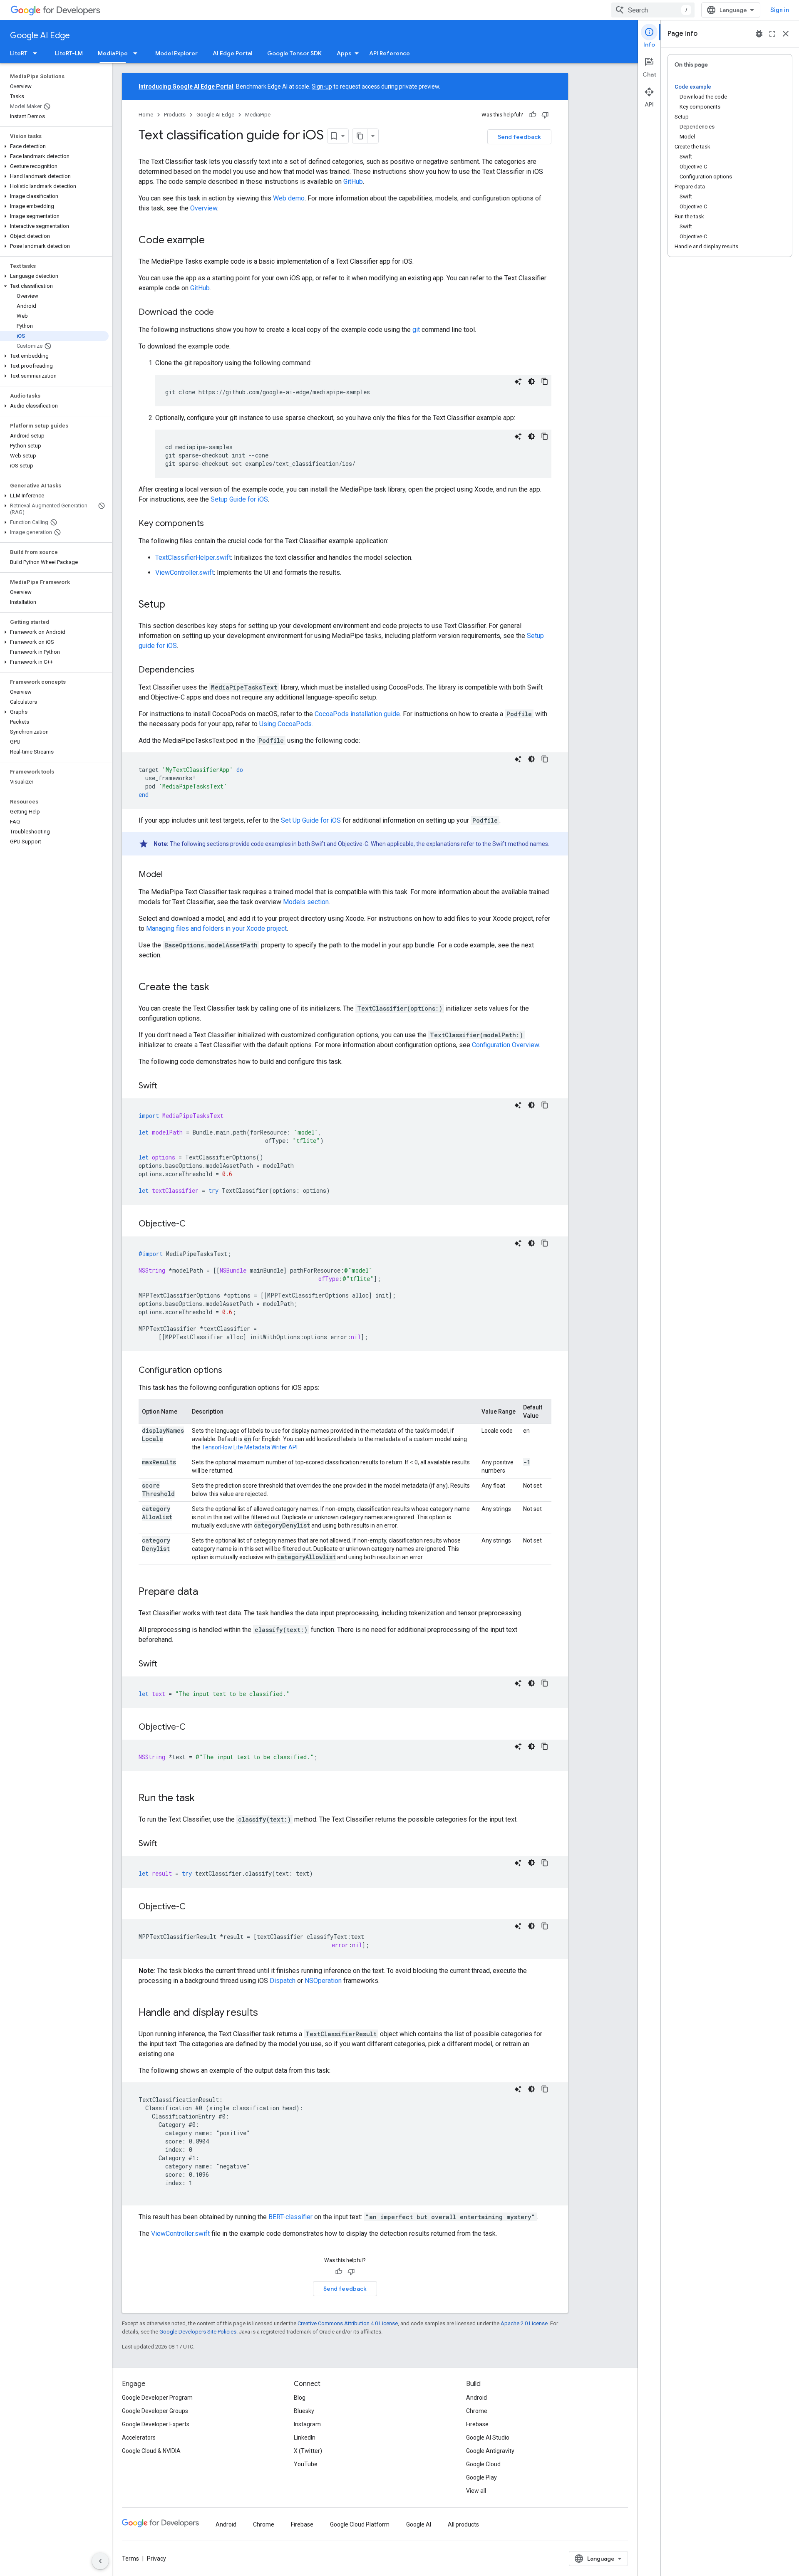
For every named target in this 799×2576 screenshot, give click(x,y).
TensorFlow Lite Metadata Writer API (250, 1447)
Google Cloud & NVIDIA (151, 2451)
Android (476, 2398)
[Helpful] (533, 115)
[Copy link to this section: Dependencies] (203, 670)
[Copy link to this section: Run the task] (203, 1799)
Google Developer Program (157, 2398)
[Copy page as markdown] (360, 136)
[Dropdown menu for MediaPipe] (138, 53)
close (786, 34)
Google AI (419, 2524)
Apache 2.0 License (524, 2323)
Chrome (477, 2411)
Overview (204, 208)
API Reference (390, 53)
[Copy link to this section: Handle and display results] (266, 2013)
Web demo (289, 198)
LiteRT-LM (69, 53)
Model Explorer (176, 53)
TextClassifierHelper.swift (193, 557)
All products (463, 2524)
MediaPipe (113, 53)
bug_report (759, 34)
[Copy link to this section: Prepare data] (206, 1592)
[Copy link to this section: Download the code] (222, 313)
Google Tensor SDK (294, 53)
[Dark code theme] (531, 381)
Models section (306, 902)
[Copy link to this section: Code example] (213, 241)
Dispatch (283, 1981)
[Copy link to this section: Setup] (174, 605)
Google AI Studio (488, 2438)
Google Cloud (483, 2464)
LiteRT (19, 53)
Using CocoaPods (285, 724)
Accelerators (139, 2438)
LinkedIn (305, 2438)
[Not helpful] (545, 115)
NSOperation (323, 1981)
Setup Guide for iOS (239, 499)
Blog (300, 2398)
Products (175, 115)
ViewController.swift (185, 572)
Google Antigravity (490, 2451)
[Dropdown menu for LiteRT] (37, 53)
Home (146, 115)
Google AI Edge (40, 36)
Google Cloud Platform (360, 2524)
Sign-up (322, 87)
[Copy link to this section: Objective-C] (194, 1224)
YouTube (306, 2464)
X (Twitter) (308, 2451)
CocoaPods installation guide (357, 714)
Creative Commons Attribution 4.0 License (348, 2323)
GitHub (353, 182)
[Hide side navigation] (100, 2561)
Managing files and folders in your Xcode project (216, 928)
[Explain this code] (518, 381)
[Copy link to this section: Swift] (166, 1086)
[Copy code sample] (545, 381)
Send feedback (519, 137)
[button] (54, 146)
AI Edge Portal (232, 53)
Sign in (780, 10)
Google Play (481, 2477)
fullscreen (772, 34)
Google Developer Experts (156, 2424)
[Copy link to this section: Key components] (212, 524)
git (416, 330)
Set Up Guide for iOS (311, 820)
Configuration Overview (505, 1045)
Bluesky (304, 2411)
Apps (344, 53)
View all (476, 2491)
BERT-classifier (290, 2217)
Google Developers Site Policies (198, 2332)
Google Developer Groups (155, 2411)
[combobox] (653, 10)
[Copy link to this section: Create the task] (218, 988)
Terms (130, 2559)
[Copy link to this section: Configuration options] (231, 1371)
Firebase (477, 2424)
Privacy (156, 2559)
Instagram (307, 2424)
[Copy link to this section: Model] (171, 875)
